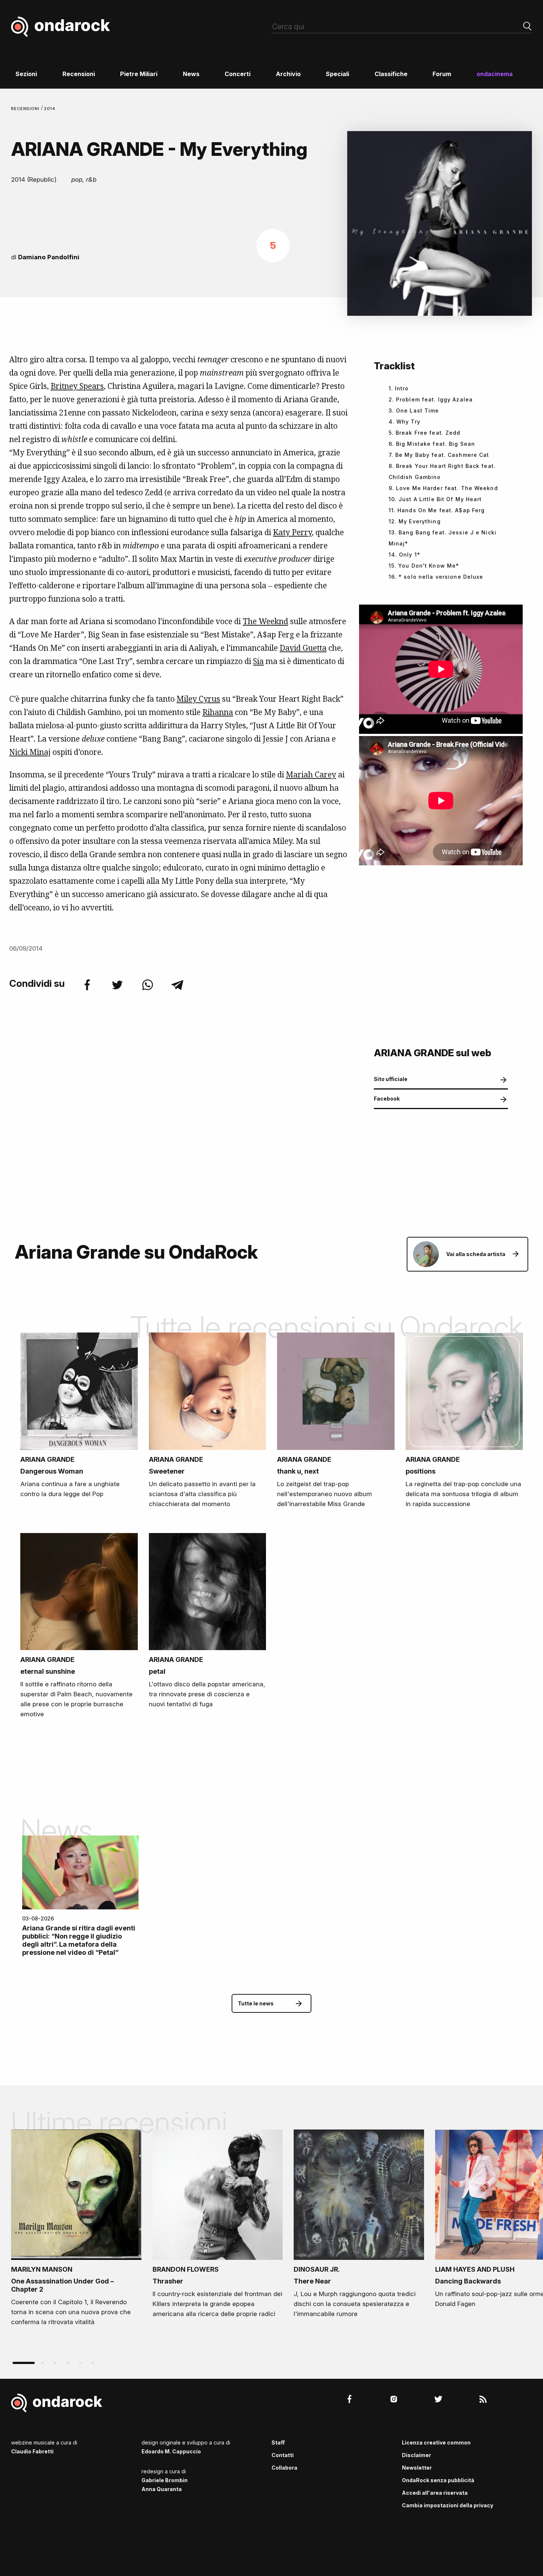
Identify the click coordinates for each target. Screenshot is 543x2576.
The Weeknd (265, 621)
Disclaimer (416, 2455)
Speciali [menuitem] (337, 74)
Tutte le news (256, 2003)
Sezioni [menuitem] (26, 74)
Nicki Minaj (30, 752)
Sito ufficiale (391, 1079)
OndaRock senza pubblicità (438, 2480)
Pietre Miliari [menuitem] (139, 74)
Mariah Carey (311, 774)
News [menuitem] (191, 74)
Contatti (283, 2455)
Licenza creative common (436, 2442)
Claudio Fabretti (32, 2451)
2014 (50, 109)
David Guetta (303, 648)
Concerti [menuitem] (238, 74)
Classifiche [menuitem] (391, 74)
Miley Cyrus (198, 699)
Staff (278, 2442)
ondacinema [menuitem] (495, 74)
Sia (258, 661)
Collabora (284, 2468)
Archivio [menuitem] (288, 74)
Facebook (387, 1099)
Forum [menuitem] (442, 74)
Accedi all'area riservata (435, 2493)
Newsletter (417, 2468)
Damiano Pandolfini (49, 257)
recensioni (26, 109)
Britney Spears (77, 386)
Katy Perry (292, 532)
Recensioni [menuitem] (79, 74)
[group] (76, 2230)
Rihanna (218, 712)
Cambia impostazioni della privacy (448, 2505)
